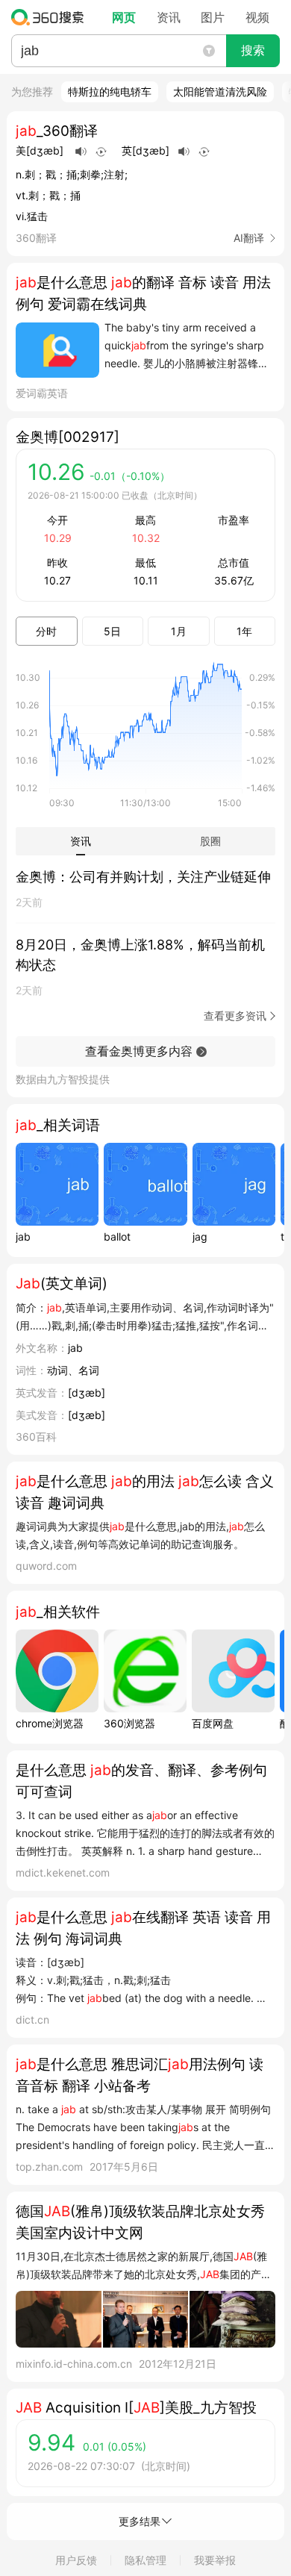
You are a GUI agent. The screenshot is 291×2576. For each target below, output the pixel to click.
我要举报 (215, 2560)
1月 (179, 631)
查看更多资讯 (235, 1016)
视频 (257, 17)
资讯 (169, 17)
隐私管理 (145, 2560)
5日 (112, 631)
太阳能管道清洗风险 (220, 91)
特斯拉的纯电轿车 (110, 91)
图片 (213, 17)
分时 (46, 631)
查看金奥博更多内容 (139, 1051)
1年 (244, 631)
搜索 (253, 50)
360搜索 (51, 17)
